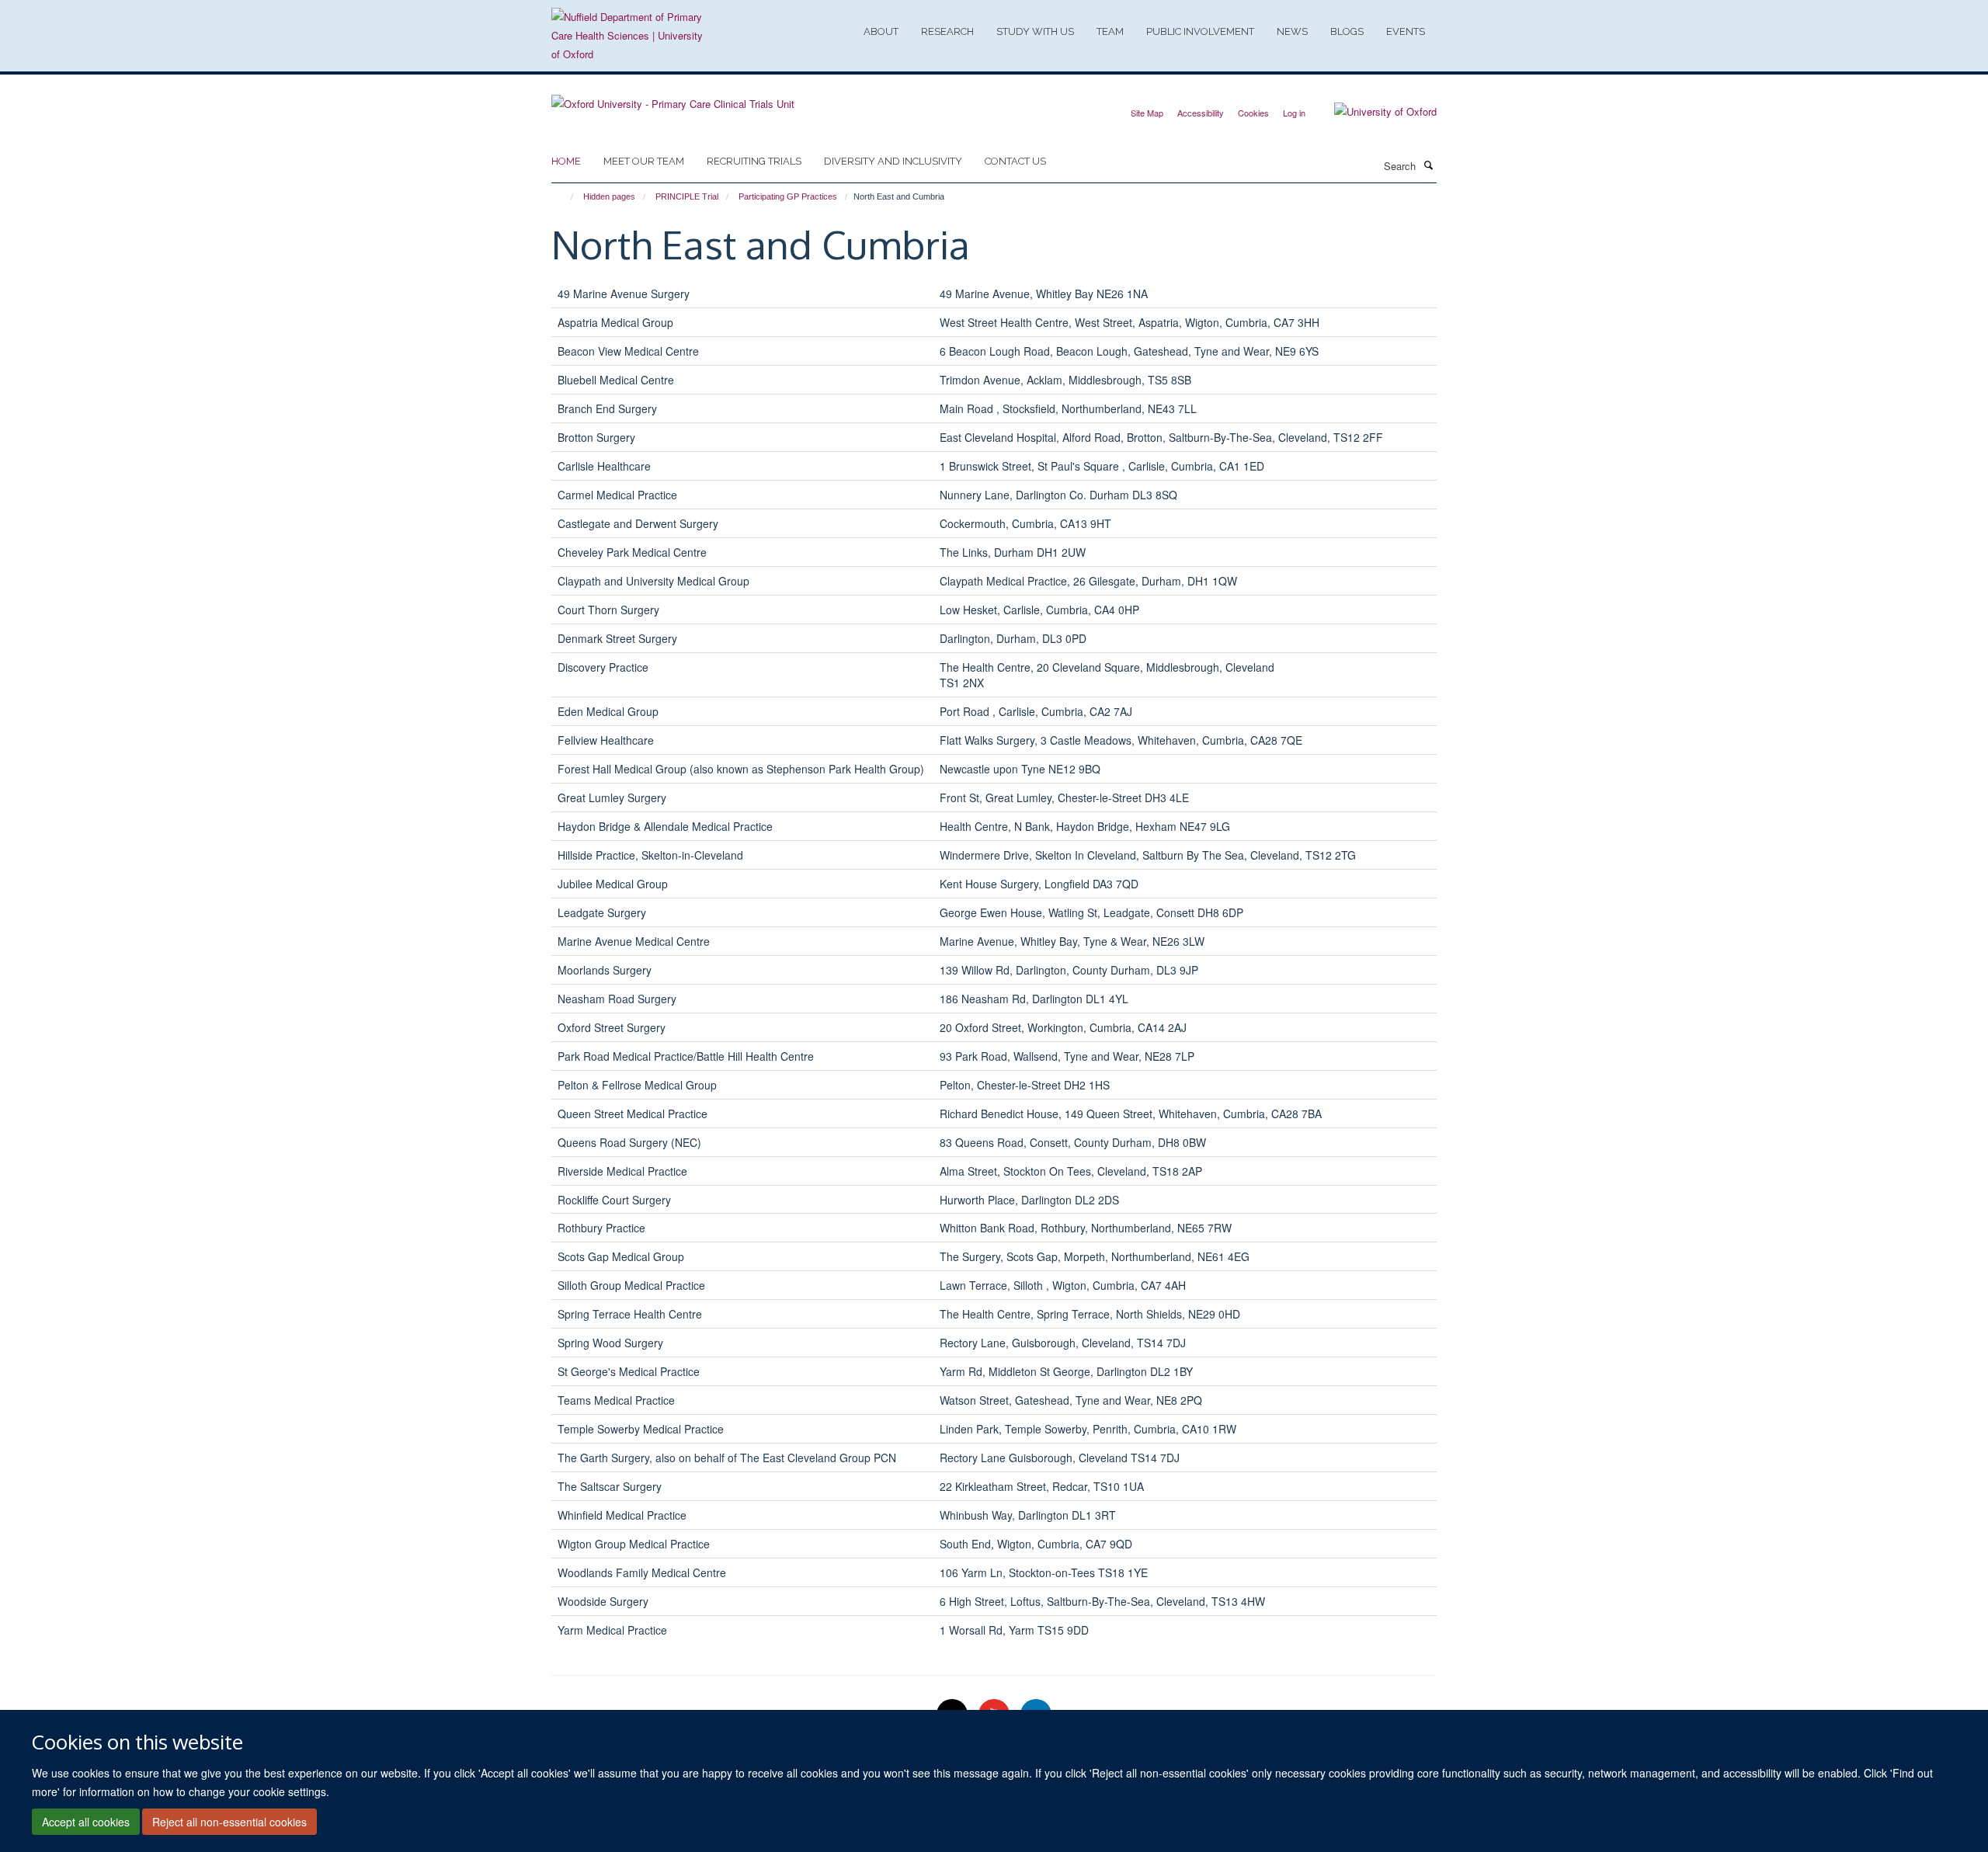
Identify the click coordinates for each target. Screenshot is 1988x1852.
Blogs (1347, 31)
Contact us (1015, 161)
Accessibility (1201, 113)
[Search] (1428, 165)
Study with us (1035, 31)
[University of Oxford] (1374, 112)
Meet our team (644, 161)
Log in (1294, 113)
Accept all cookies (86, 1822)
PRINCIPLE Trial (687, 196)
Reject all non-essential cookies (229, 1822)
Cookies (1253, 113)
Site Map (1147, 113)
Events (1406, 31)
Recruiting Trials (754, 161)
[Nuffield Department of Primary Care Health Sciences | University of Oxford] (629, 36)
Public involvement (1200, 31)
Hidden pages (609, 196)
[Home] (565, 196)
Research (947, 31)
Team (1110, 31)
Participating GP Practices (788, 196)
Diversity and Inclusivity (893, 161)
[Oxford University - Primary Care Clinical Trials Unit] (673, 98)
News (1292, 31)
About (881, 31)
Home (566, 161)
